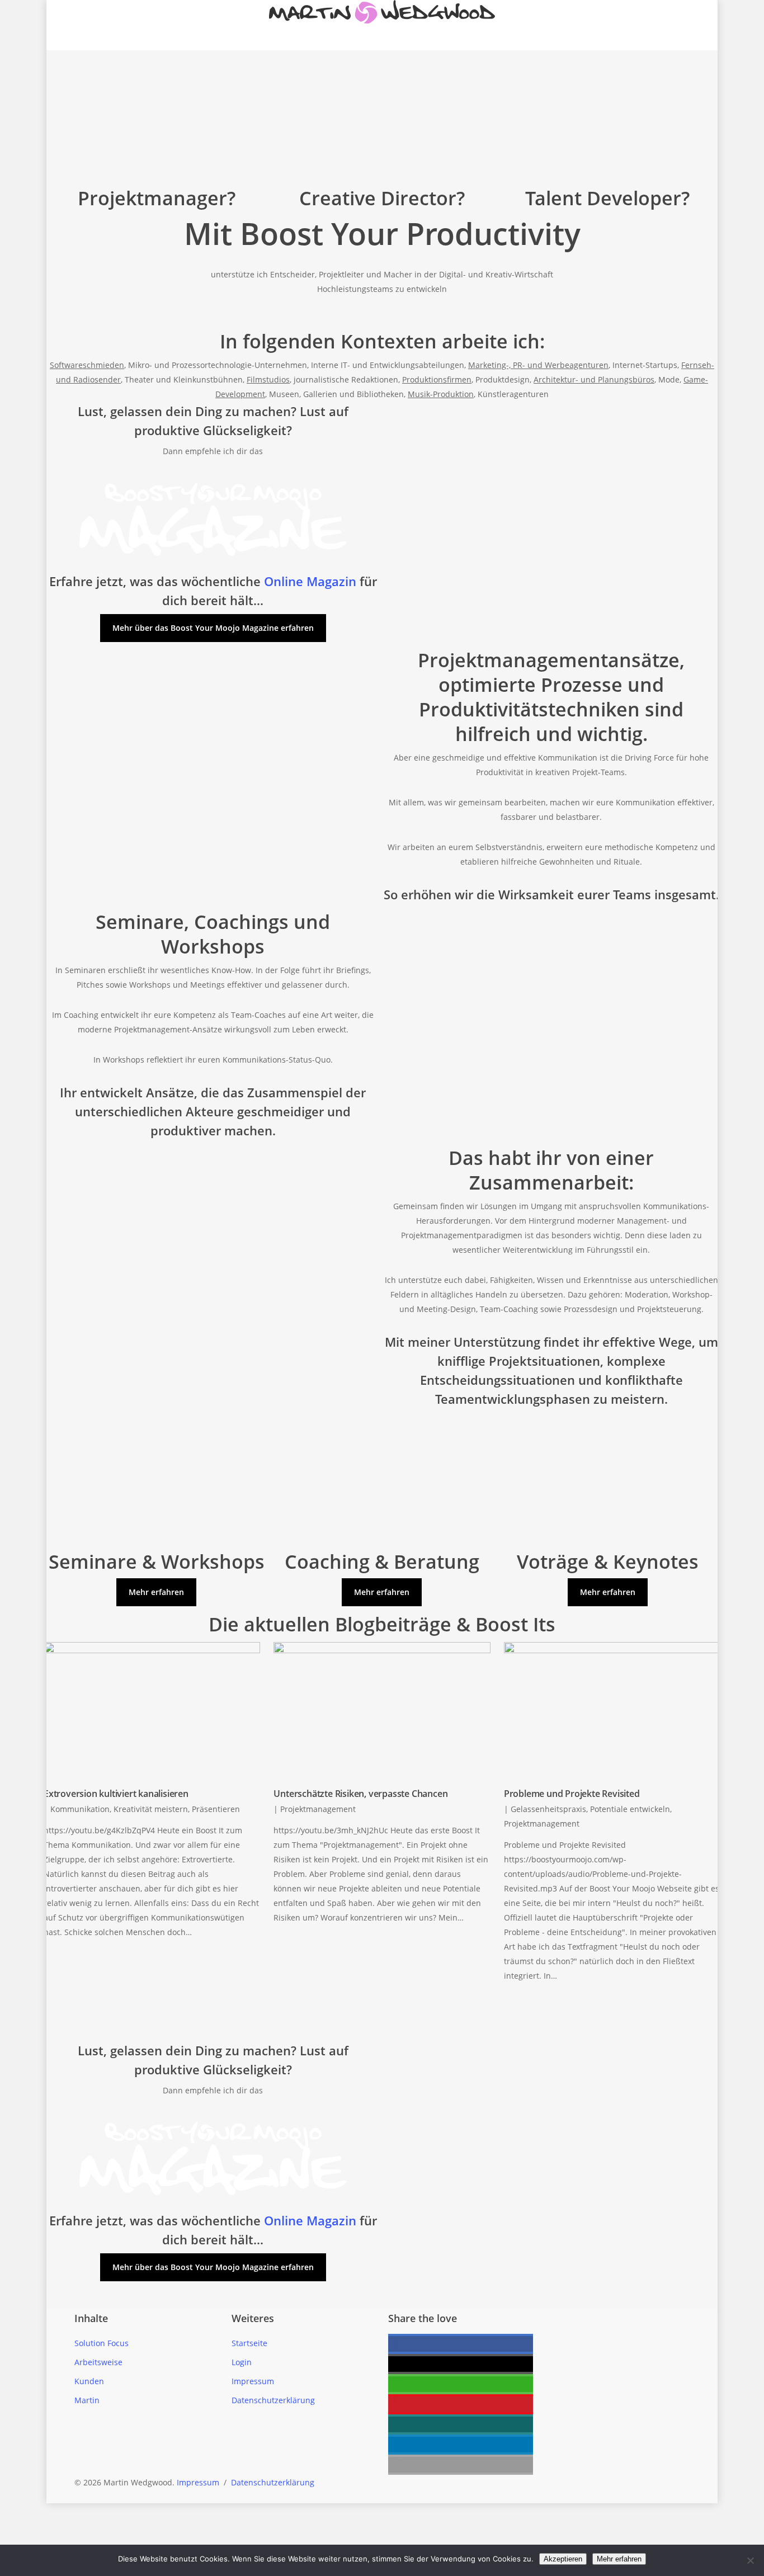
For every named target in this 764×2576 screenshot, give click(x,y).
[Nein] (750, 2560)
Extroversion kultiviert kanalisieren (116, 1794)
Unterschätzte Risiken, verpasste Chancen (360, 1794)
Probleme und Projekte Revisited (572, 1794)
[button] (461, 2344)
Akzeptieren (563, 2559)
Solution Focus (102, 2343)
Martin (87, 2400)
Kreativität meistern (151, 1809)
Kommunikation (80, 1809)
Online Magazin (310, 581)
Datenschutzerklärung (273, 2400)
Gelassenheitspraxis (548, 1809)
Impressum (253, 2381)
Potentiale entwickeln (630, 1809)
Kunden (89, 2381)
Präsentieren (216, 1809)
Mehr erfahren (619, 2559)
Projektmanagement (318, 1809)
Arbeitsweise (98, 2362)
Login (242, 2362)
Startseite (249, 2343)
